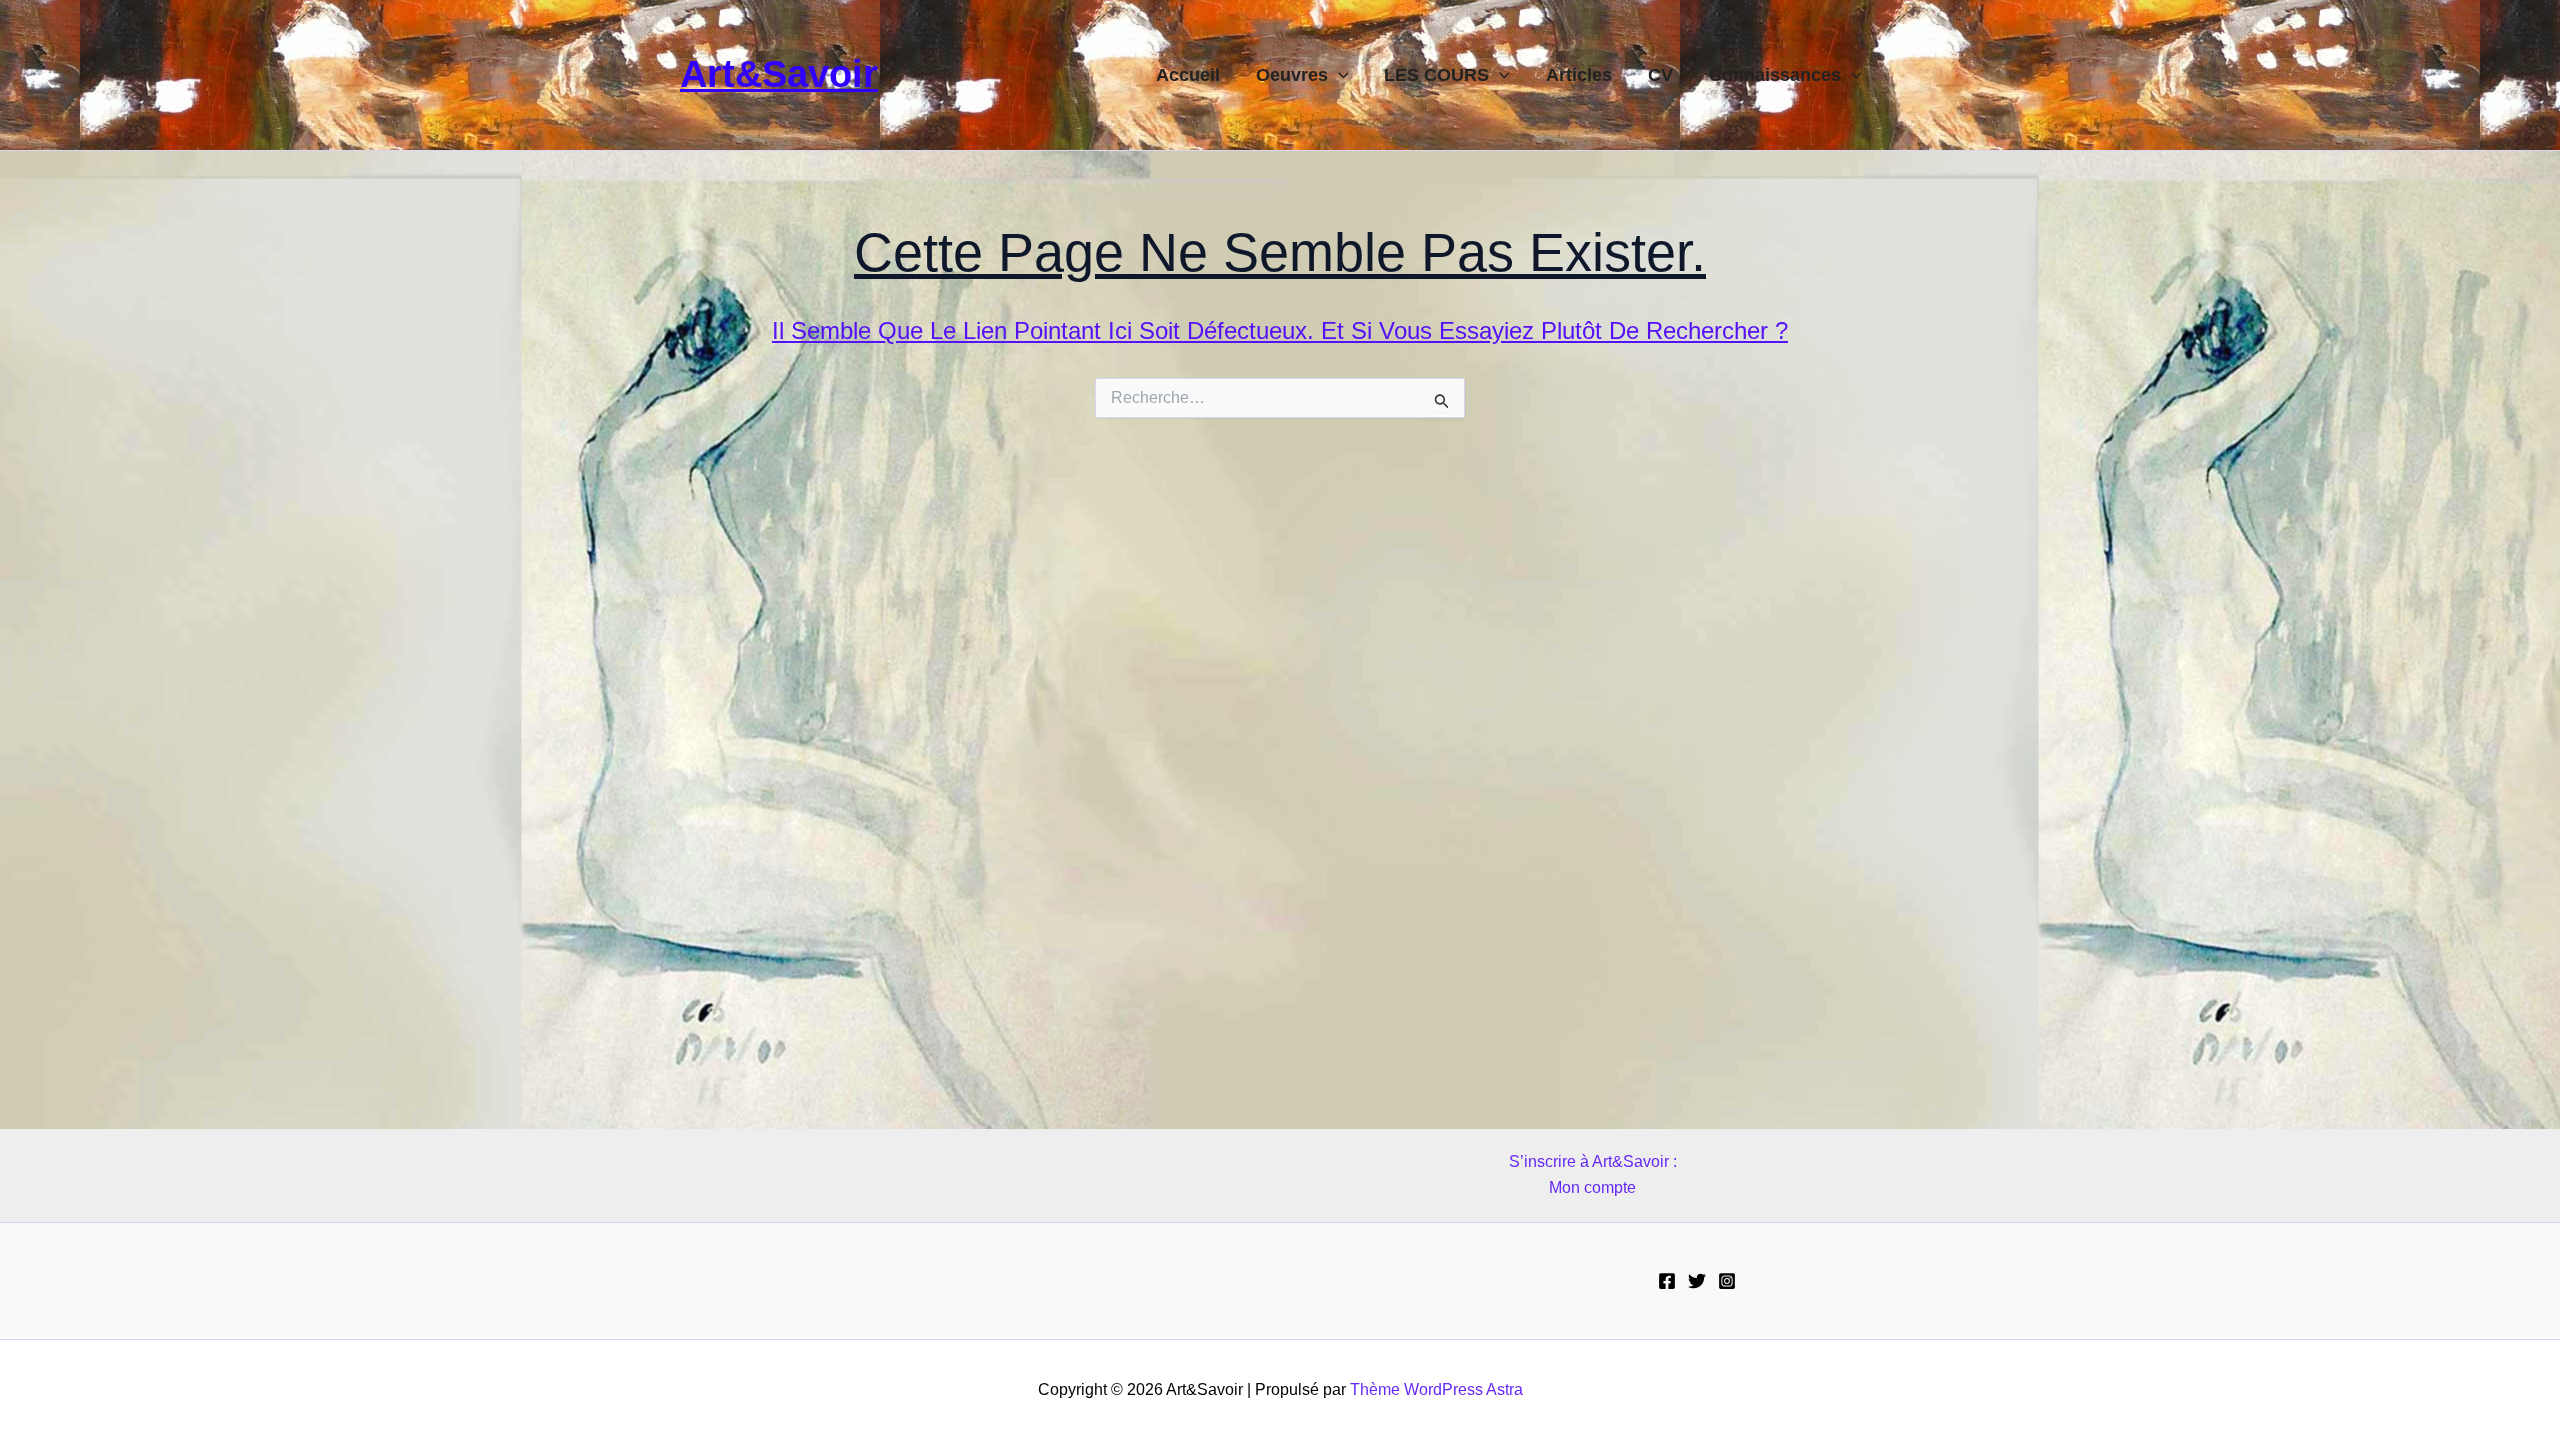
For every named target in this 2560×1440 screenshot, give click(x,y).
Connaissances (1775, 75)
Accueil (1188, 75)
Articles (1579, 75)
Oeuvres (1292, 75)
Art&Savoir (779, 74)
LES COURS (1436, 75)
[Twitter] (1697, 1281)
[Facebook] (1667, 1281)
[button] (1338, 75)
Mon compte (1592, 1187)
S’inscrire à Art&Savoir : (1593, 1161)
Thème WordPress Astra (1436, 1389)
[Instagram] (1727, 1281)
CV (1660, 75)
